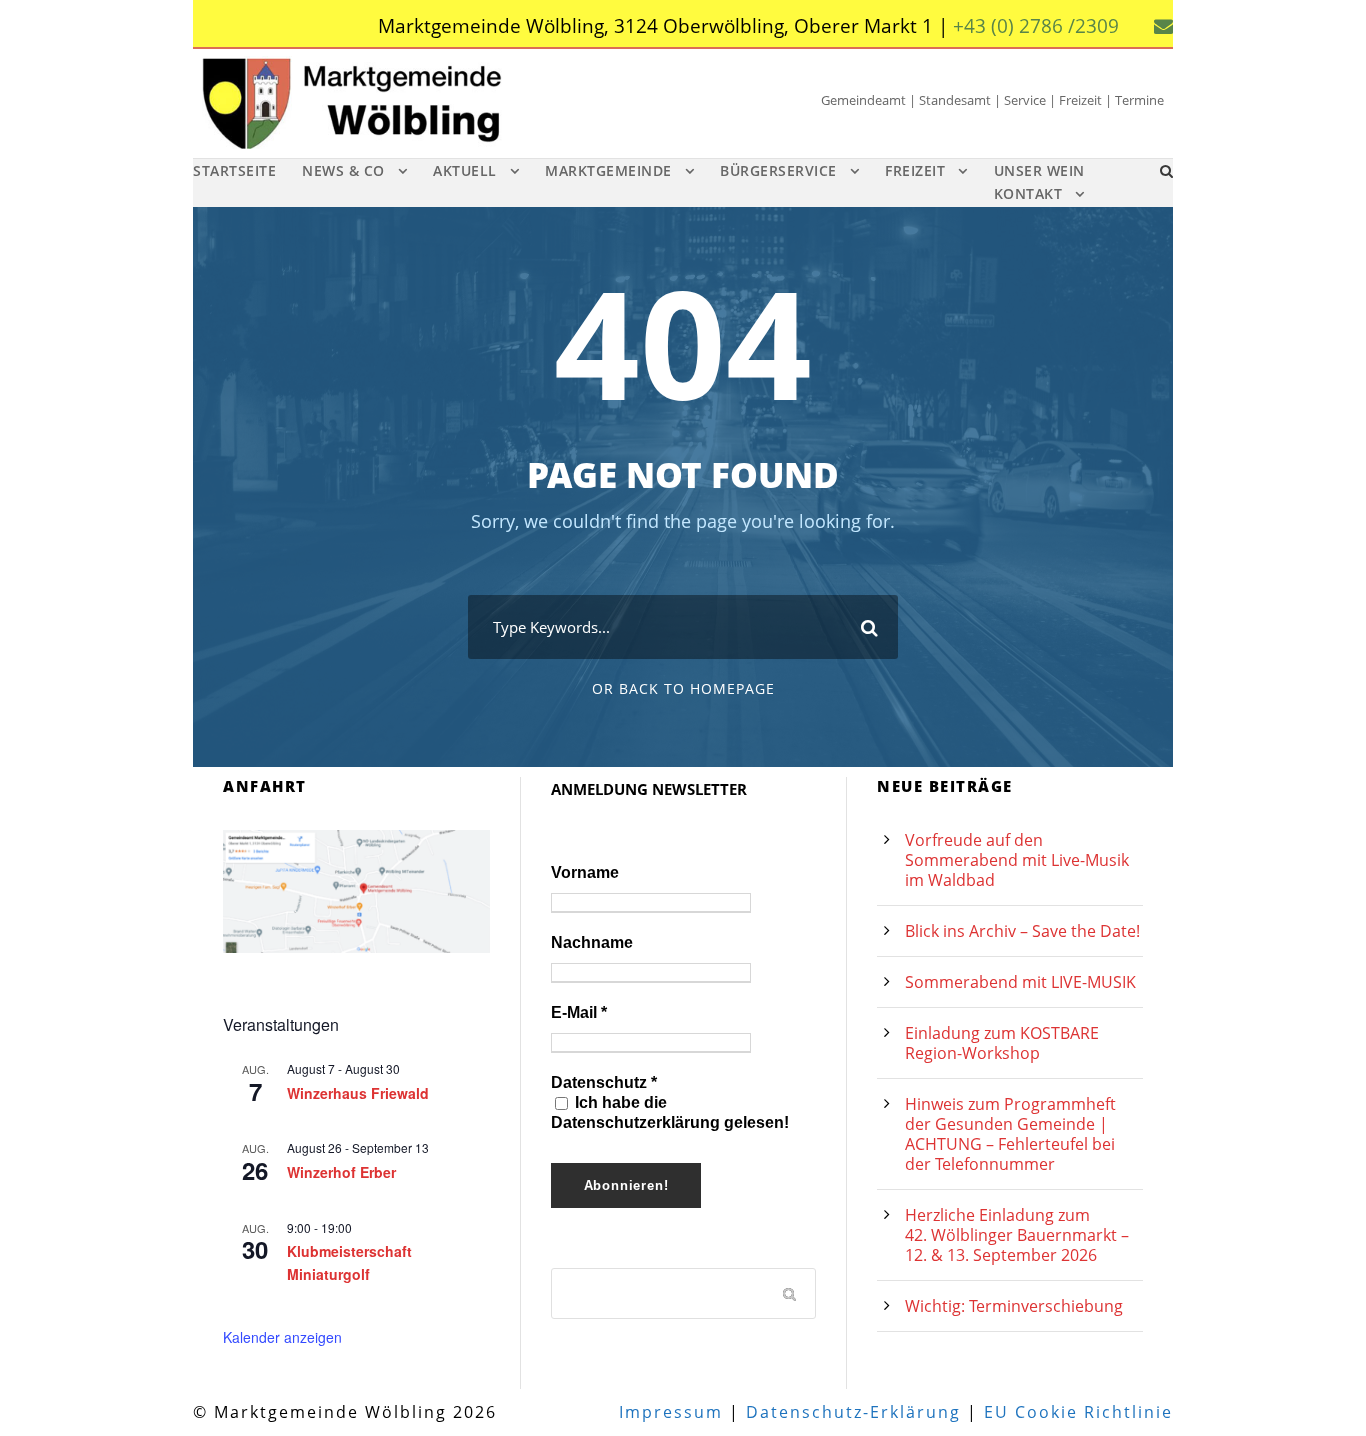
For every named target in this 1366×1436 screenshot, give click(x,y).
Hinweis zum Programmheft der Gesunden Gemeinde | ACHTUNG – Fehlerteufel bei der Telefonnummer (1010, 1134)
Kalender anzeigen (282, 1337)
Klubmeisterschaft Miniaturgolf (349, 1262)
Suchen (791, 1293)
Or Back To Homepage (683, 688)
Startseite (234, 170)
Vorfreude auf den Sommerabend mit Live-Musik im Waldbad (1017, 860)
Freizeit (915, 170)
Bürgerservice (778, 170)
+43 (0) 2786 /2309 (1036, 26)
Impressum (671, 1412)
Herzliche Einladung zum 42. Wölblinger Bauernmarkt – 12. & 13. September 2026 (1017, 1235)
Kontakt (1028, 193)
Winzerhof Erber (341, 1172)
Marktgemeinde (608, 170)
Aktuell (465, 170)
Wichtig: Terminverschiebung (1014, 1306)
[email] (1163, 26)
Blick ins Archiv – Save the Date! (1022, 931)
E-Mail (579, 1012)
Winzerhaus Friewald (358, 1093)
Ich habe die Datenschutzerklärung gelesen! (670, 1112)
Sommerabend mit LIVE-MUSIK (1020, 982)
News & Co (343, 170)
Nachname (592, 942)
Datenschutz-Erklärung (853, 1412)
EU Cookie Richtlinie (1078, 1412)
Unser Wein (1039, 170)
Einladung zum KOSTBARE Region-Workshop (1002, 1043)
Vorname (585, 872)
